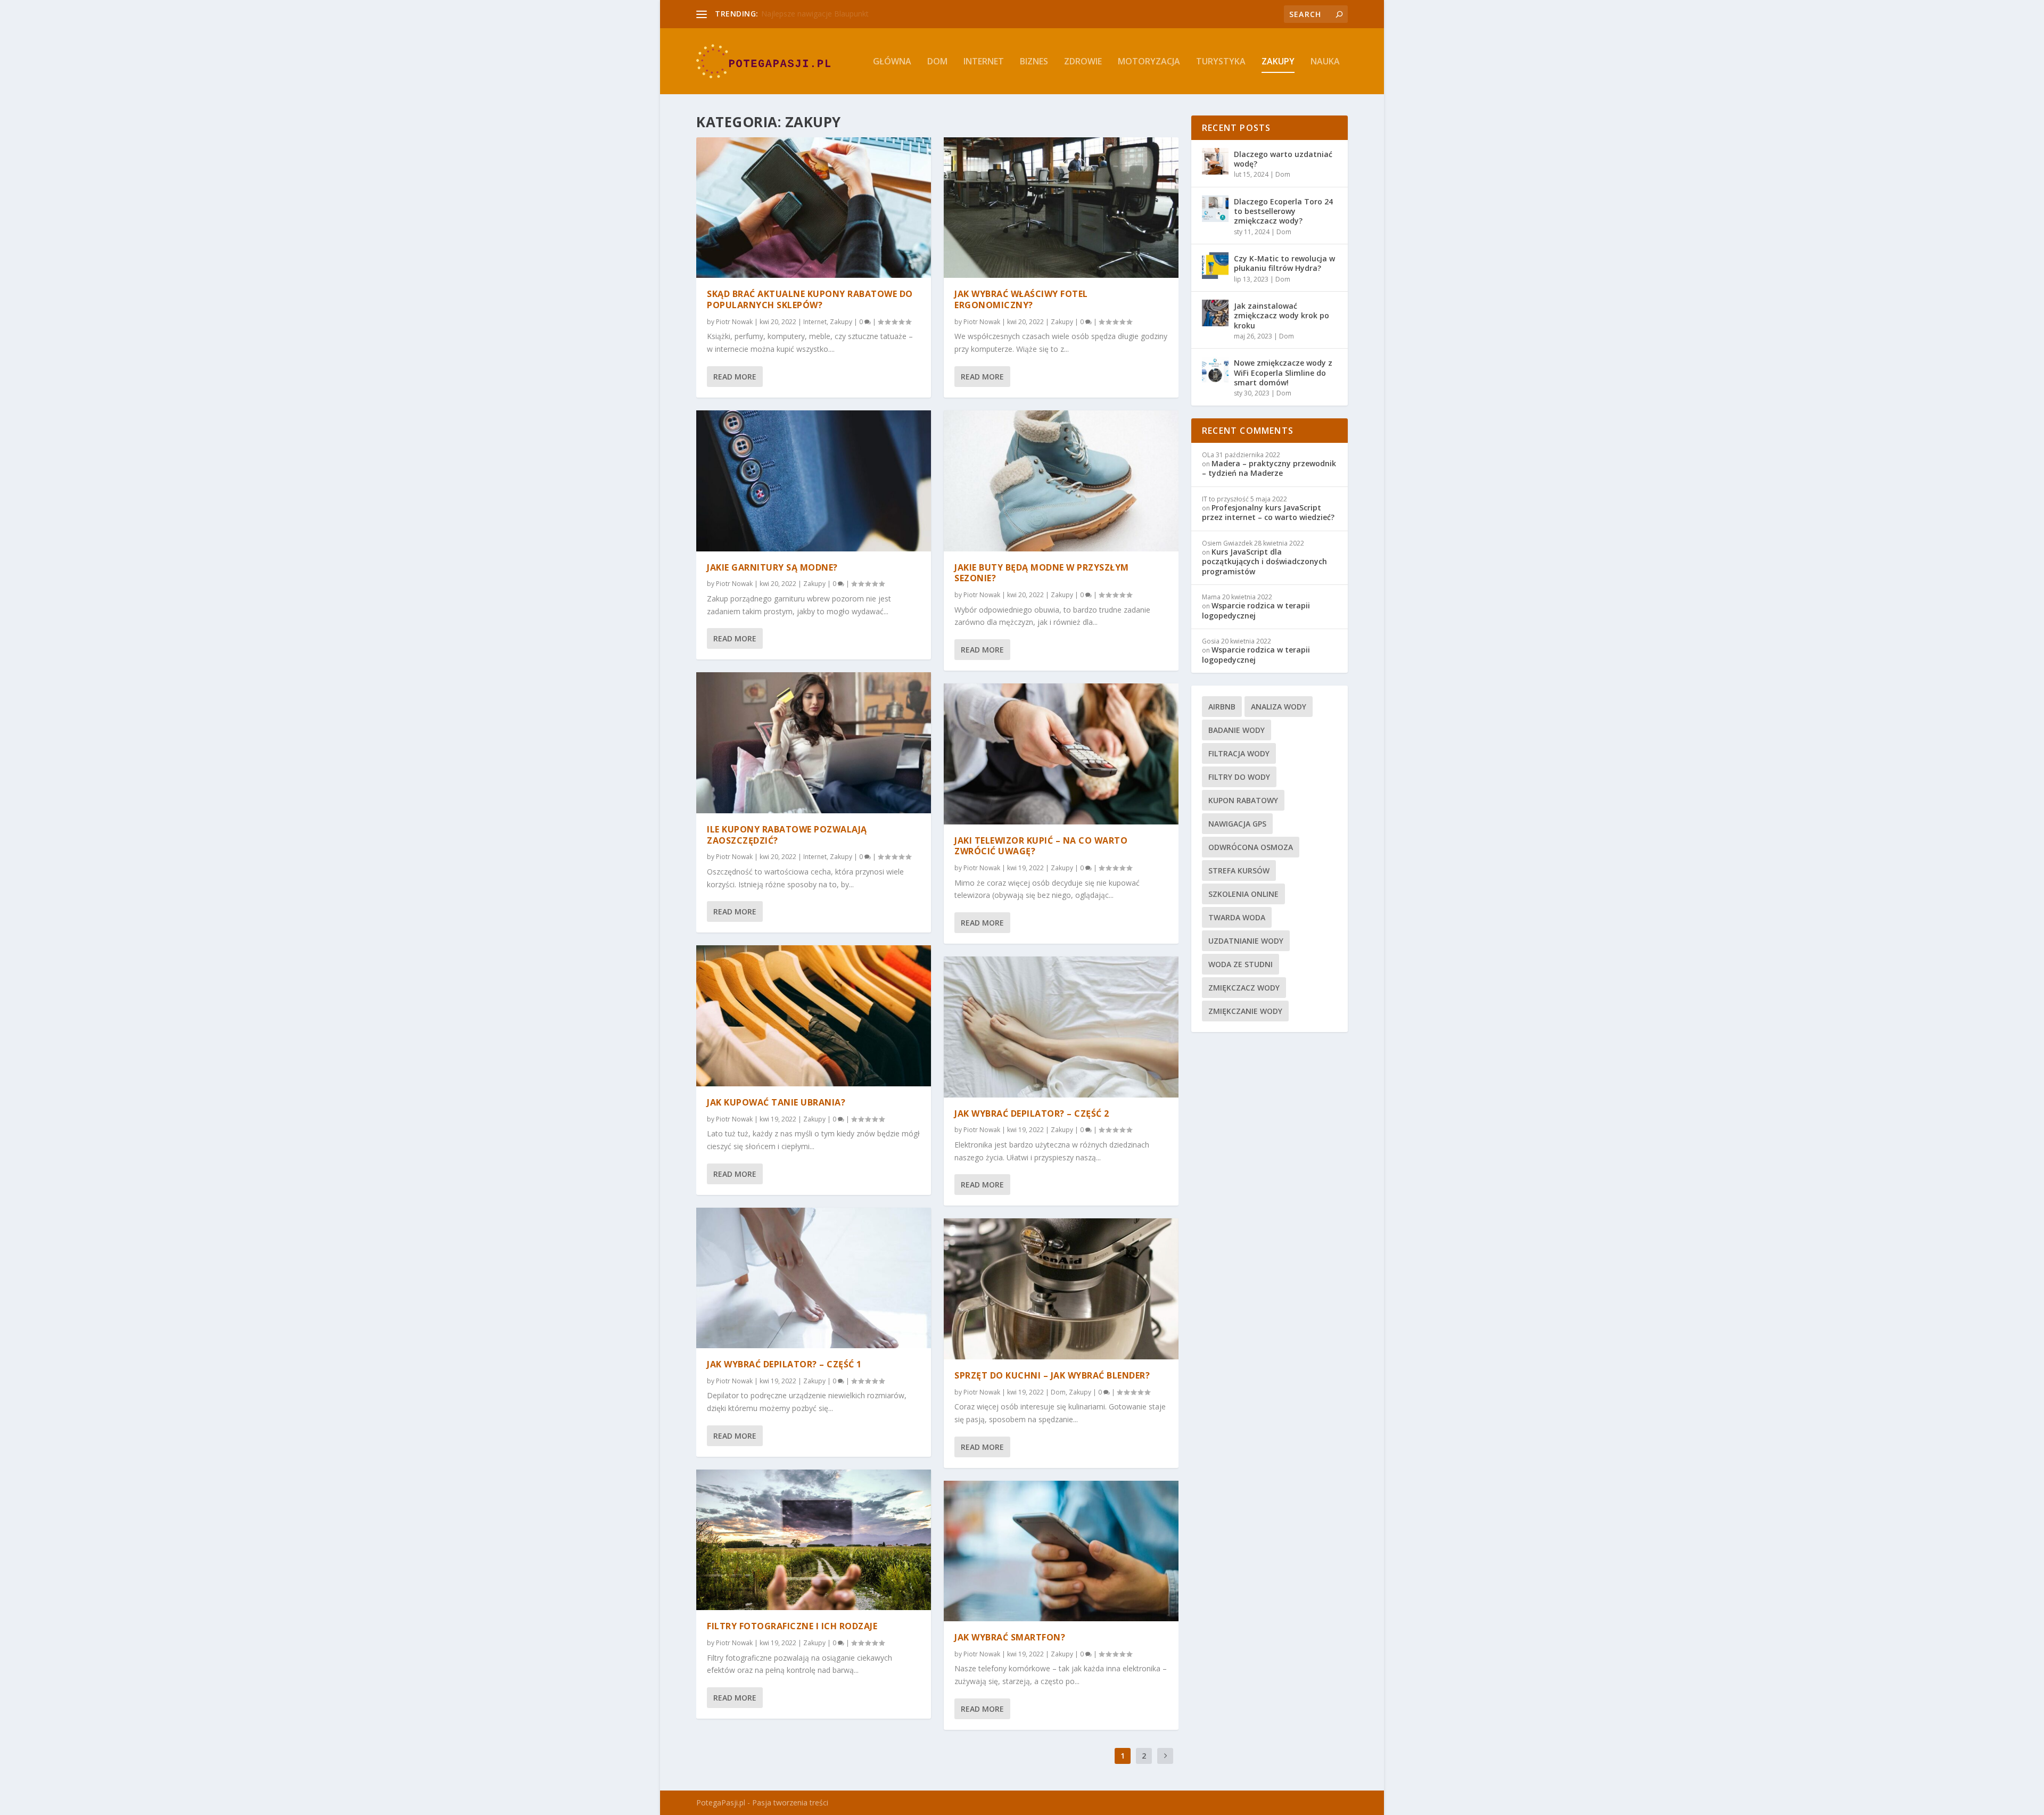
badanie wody (1237, 730)
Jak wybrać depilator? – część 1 (784, 1364)
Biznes (1034, 62)
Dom (937, 62)
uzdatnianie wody (1246, 941)
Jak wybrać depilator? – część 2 (1032, 1113)
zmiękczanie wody (1245, 1011)
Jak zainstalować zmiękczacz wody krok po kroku (1281, 315)
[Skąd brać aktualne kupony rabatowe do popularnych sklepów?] (814, 208)
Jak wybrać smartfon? (1010, 1637)
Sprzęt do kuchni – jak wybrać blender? (1052, 1375)
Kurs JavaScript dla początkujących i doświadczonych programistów (1264, 561)
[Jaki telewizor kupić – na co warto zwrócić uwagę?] (1061, 754)
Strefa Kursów (1239, 871)
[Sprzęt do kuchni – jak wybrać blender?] (1061, 1289)
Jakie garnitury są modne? (772, 567)
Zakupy (1278, 62)
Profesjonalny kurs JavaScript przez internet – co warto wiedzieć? (1268, 512)
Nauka (1325, 62)
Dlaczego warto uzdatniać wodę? (1283, 159)
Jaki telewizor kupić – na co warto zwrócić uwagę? (1041, 846)
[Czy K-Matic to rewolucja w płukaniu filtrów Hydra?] (1215, 266)
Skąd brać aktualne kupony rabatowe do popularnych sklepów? (810, 299)
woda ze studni (1241, 964)
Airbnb (1222, 707)
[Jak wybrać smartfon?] (1061, 1551)
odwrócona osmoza (1251, 847)
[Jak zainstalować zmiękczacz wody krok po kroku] (1215, 313)
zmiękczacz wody (1244, 988)
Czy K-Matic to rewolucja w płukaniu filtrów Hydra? (1284, 263)
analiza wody (1279, 707)
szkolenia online (1243, 894)
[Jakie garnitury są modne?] (814, 481)
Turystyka (1221, 62)
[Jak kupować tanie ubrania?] (814, 1016)
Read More (735, 377)
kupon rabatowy (1243, 800)
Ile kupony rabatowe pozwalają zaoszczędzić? (787, 835)
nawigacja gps (1237, 824)
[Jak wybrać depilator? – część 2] (1061, 1027)
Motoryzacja (1149, 62)
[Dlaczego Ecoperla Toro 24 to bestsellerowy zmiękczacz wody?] (1215, 209)
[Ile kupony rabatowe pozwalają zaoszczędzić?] (814, 742)
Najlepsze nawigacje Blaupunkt (815, 14)
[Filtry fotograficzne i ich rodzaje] (814, 1540)
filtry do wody (1239, 777)
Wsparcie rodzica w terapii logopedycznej (1256, 610)
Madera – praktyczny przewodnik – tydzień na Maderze (1269, 468)
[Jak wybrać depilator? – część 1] (814, 1278)
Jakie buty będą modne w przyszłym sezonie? (1042, 573)
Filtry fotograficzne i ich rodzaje (792, 1626)
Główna (892, 62)
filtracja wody (1239, 753)
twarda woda (1237, 917)
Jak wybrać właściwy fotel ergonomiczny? (1021, 299)
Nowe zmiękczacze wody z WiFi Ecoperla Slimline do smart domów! (1283, 372)
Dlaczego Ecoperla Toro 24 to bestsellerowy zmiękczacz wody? (1283, 211)
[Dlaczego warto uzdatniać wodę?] (1215, 161)
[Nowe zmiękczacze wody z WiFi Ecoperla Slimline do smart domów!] (1215, 370)
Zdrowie (1083, 62)
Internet (984, 62)
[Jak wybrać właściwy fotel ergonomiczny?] (1061, 208)
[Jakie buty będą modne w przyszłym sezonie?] (1061, 481)
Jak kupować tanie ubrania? (776, 1102)
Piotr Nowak (734, 322)
